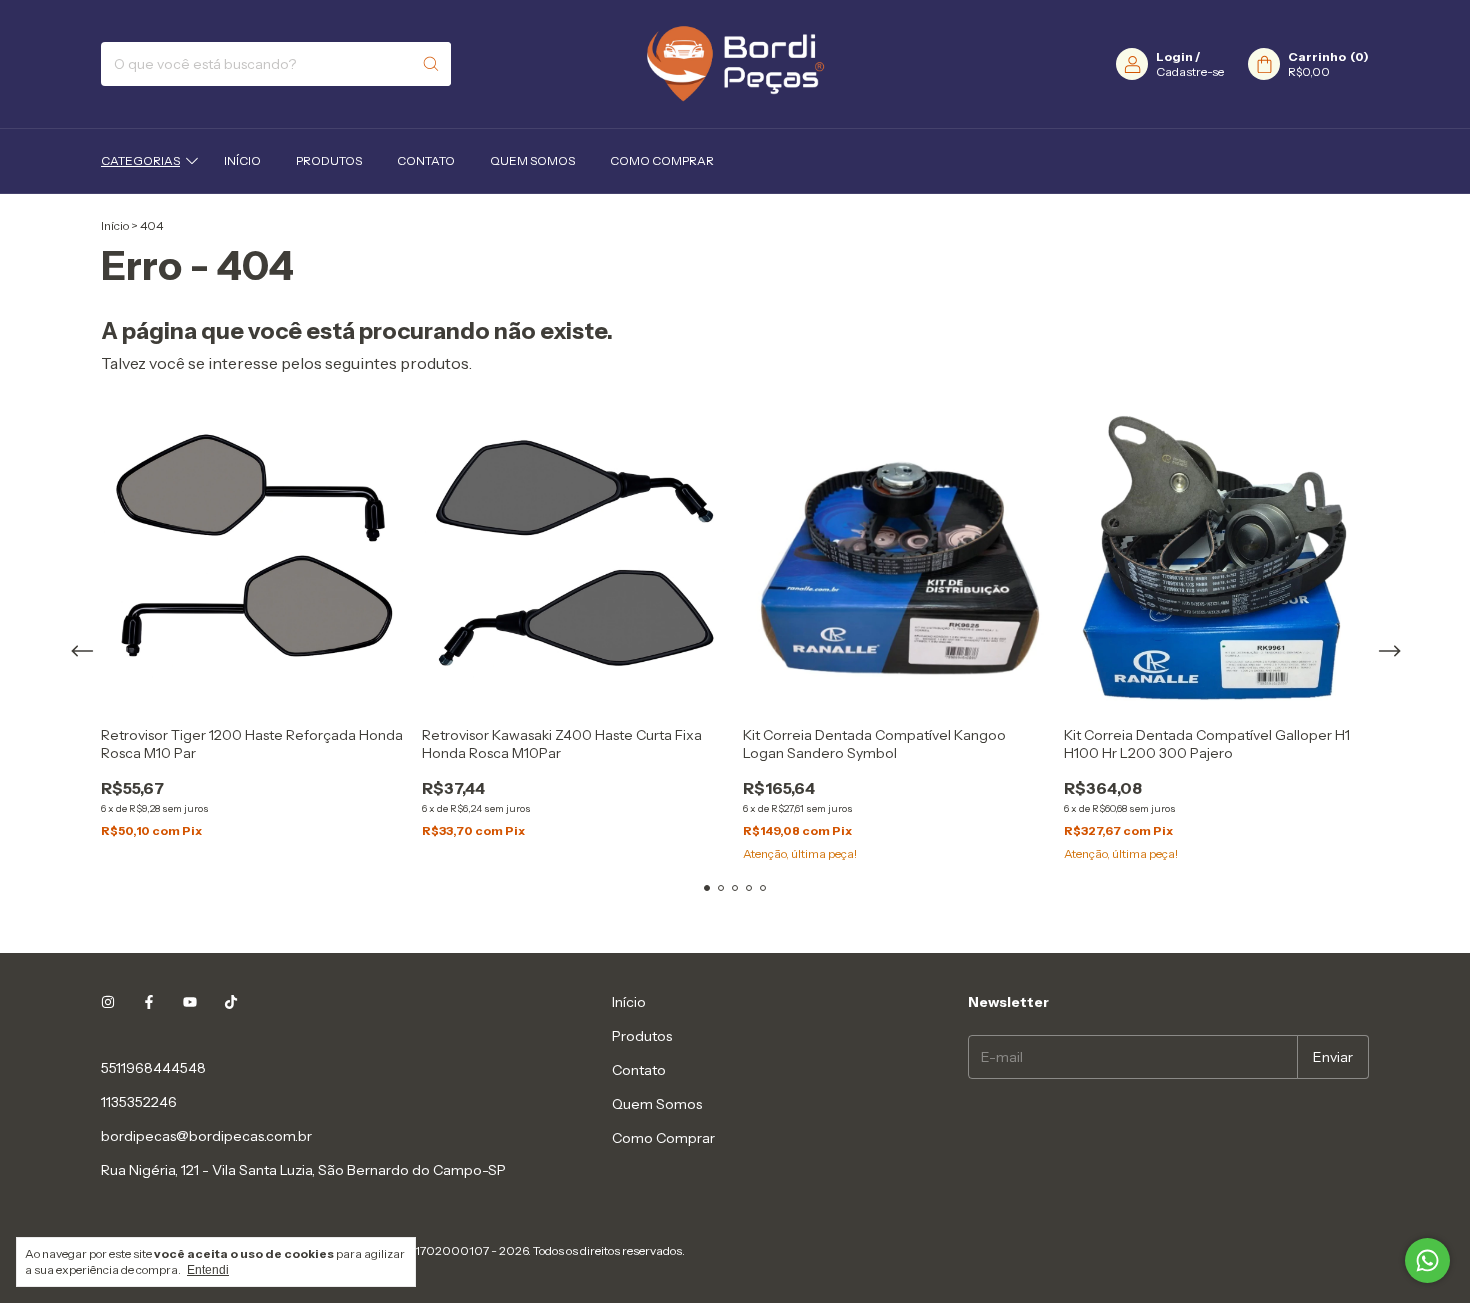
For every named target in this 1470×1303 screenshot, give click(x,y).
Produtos (329, 160)
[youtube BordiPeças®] (190, 1002)
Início (242, 160)
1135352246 (139, 1102)
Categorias (140, 160)
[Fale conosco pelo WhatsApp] (1427, 1260)
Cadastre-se (1190, 71)
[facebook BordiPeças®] (149, 1002)
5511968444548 (153, 1068)
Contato (426, 160)
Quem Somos (532, 160)
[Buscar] (431, 64)
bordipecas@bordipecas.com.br (206, 1136)
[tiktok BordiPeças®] (231, 1002)
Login (1174, 56)
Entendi (208, 1270)
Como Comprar (662, 160)
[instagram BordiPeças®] (108, 1002)
